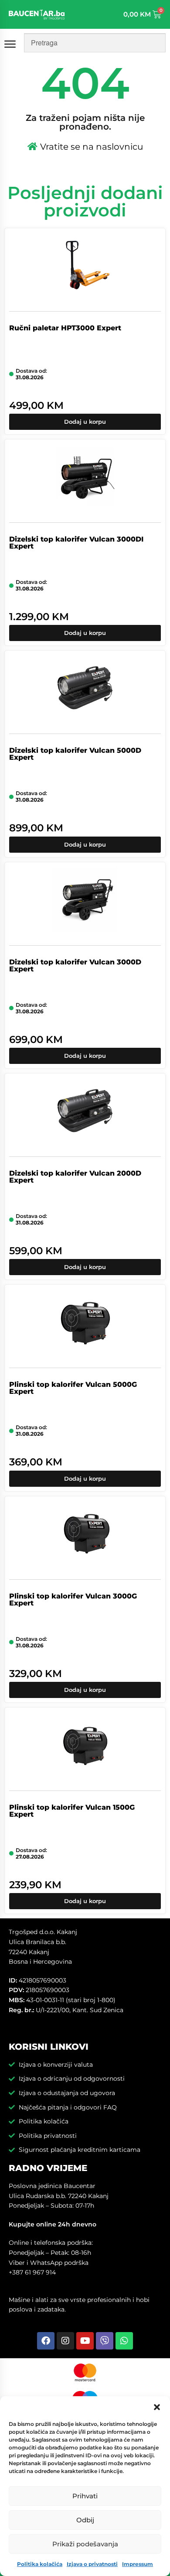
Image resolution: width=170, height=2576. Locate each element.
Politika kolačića (40, 2564)
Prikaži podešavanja (85, 2544)
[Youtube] (85, 2341)
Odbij (85, 2520)
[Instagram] (65, 2341)
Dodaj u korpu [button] (85, 422)
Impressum (138, 2564)
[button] (157, 2407)
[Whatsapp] (124, 2341)
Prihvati (85, 2496)
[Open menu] (12, 44)
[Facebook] (46, 2341)
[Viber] (105, 2341)
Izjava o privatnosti (92, 2564)
